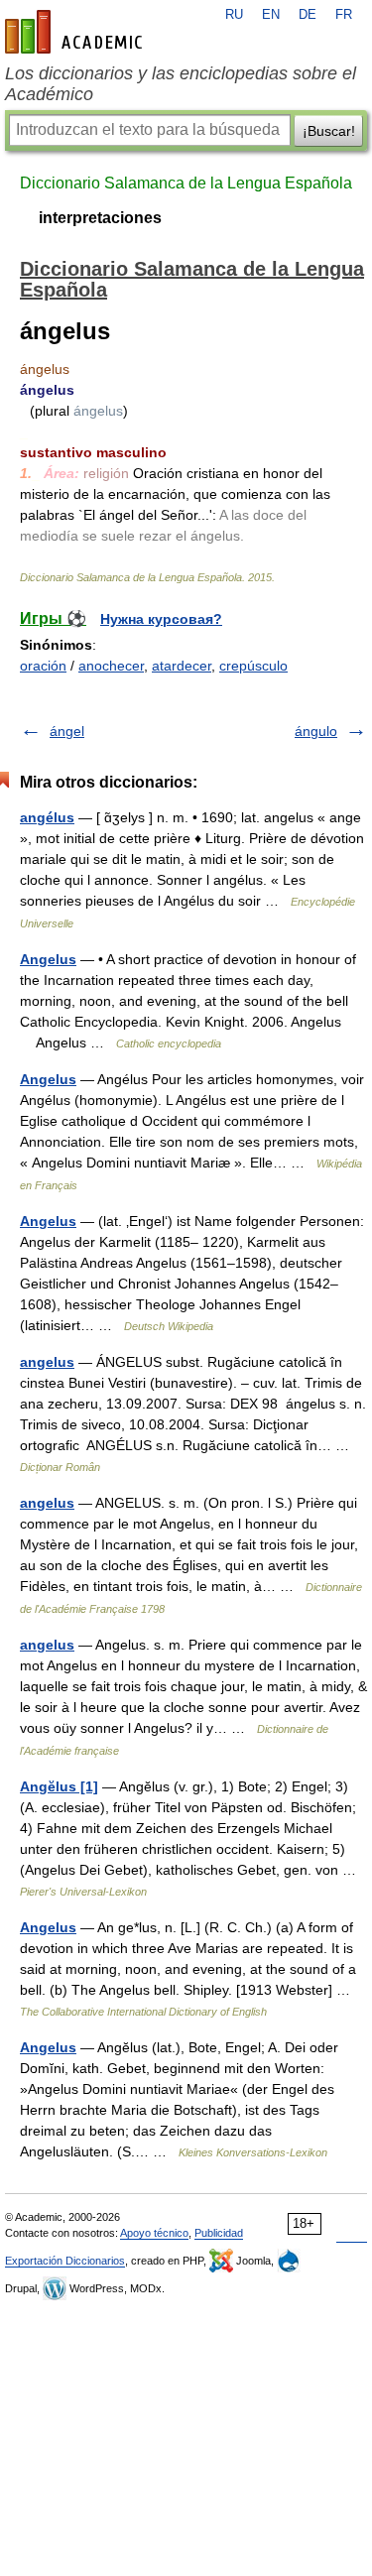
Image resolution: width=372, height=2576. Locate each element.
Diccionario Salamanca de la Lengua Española (186, 183)
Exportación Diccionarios (65, 2261)
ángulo (316, 731)
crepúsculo (253, 666)
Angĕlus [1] (59, 1786)
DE (308, 15)
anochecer (111, 666)
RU (234, 15)
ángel (67, 731)
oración (43, 666)
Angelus (48, 959)
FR (344, 15)
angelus (47, 1362)
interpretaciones (100, 218)
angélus (47, 817)
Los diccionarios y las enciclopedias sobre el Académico (181, 84)
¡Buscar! (329, 131)
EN (271, 15)
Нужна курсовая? (161, 619)
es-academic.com (76, 32)
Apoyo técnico (154, 2233)
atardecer (182, 666)
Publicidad (219, 2233)
